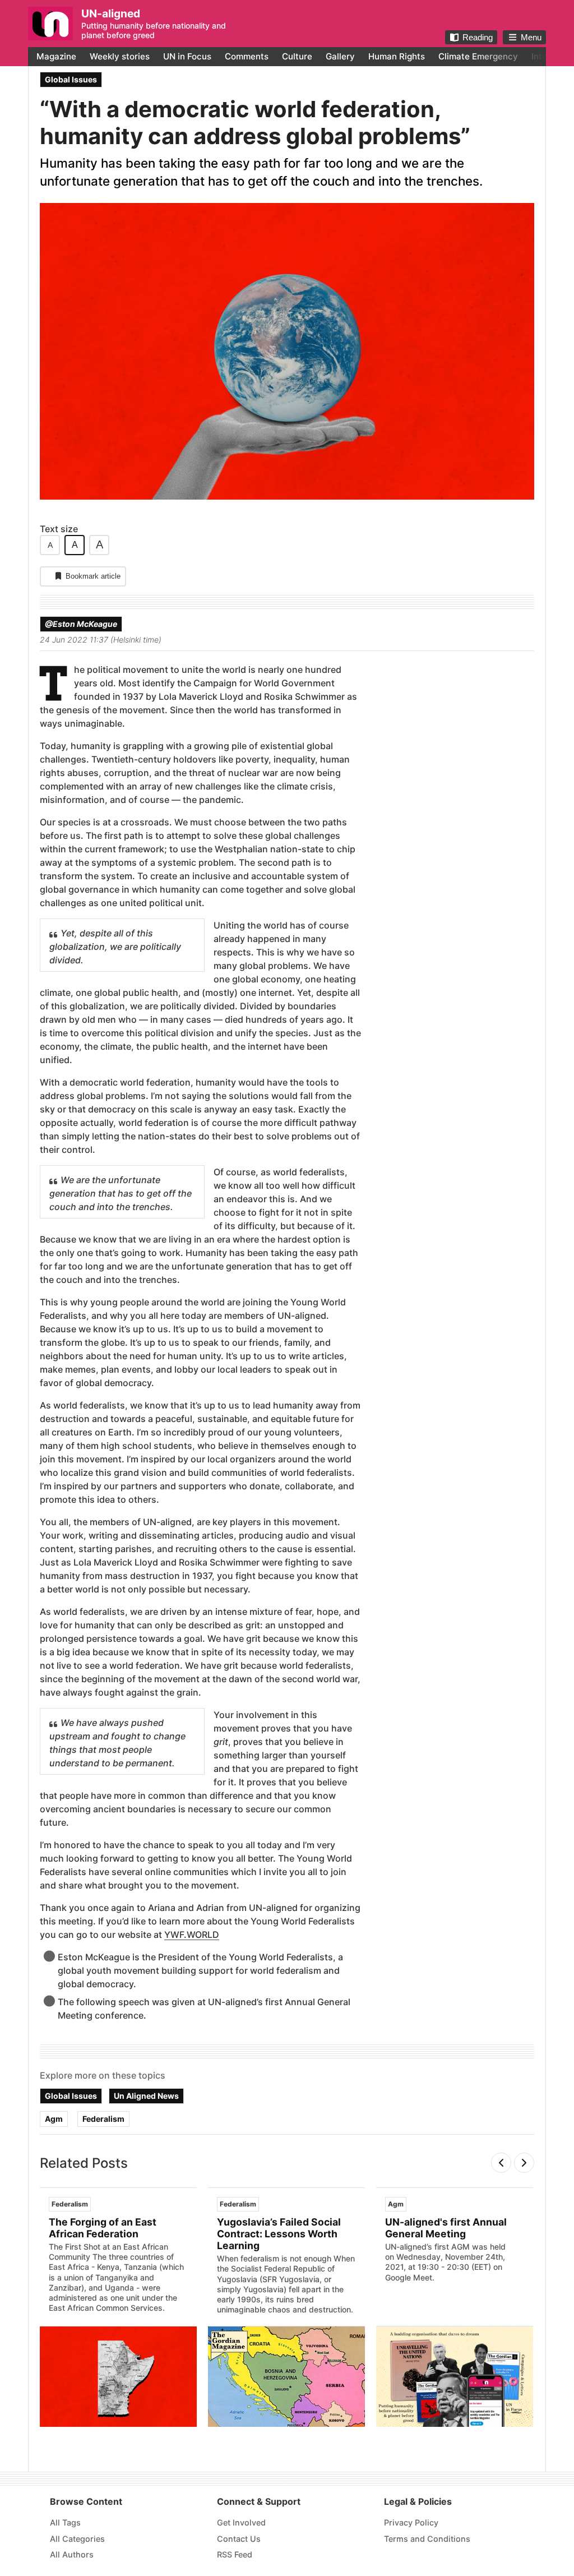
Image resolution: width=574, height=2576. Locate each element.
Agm (54, 2119)
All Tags (65, 2522)
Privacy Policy (411, 2522)
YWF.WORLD (192, 1935)
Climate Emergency (478, 56)
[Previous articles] (501, 2163)
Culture (297, 56)
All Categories (77, 2539)
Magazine (56, 56)
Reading (478, 37)
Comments (247, 56)
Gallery (340, 56)
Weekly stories (120, 56)
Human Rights (397, 56)
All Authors (72, 2554)
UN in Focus (187, 56)
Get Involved (241, 2522)
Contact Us (239, 2539)
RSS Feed (235, 2554)
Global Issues (71, 79)
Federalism (103, 2119)
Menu (531, 37)
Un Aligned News (146, 2096)
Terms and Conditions (427, 2539)
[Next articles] (524, 2163)
